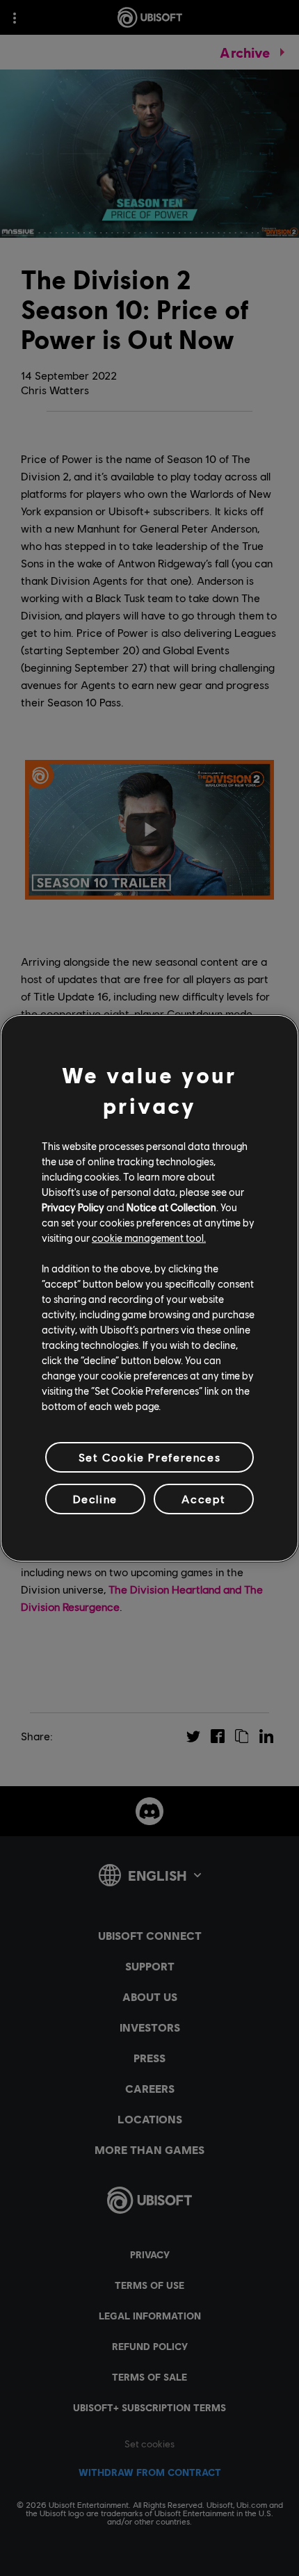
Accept (204, 1499)
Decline (95, 1499)
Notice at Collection (171, 1207)
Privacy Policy (73, 1207)
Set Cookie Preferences (149, 1456)
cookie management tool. (149, 1238)
